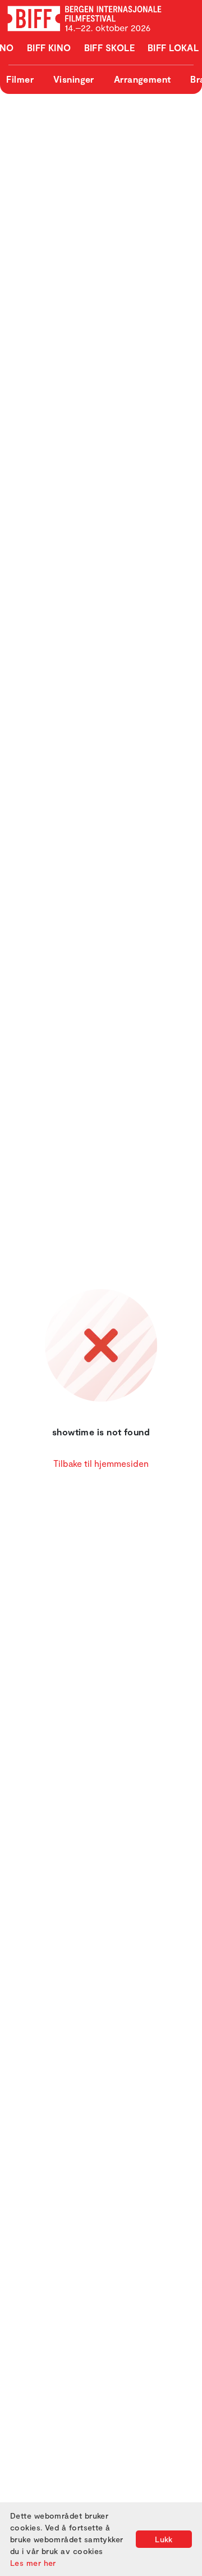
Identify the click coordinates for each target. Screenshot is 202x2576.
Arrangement (143, 79)
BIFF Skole (110, 48)
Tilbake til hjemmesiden (101, 1463)
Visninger (74, 79)
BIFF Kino (49, 48)
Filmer (20, 79)
